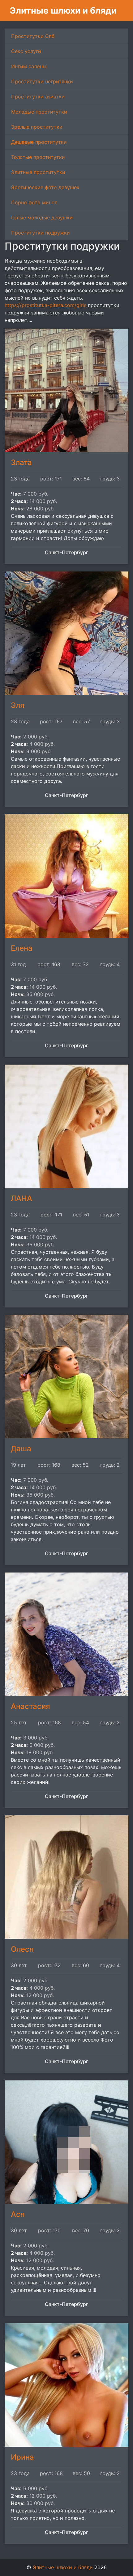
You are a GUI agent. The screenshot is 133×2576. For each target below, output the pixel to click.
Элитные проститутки (38, 172)
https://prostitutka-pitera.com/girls (45, 305)
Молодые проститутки (39, 112)
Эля (18, 705)
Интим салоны (29, 66)
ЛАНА (21, 1198)
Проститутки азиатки (38, 97)
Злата (21, 462)
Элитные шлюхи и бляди (63, 10)
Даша (21, 1449)
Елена (22, 948)
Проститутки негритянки (42, 81)
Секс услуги (26, 51)
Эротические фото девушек (45, 187)
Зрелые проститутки (37, 127)
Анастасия (30, 1706)
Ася (18, 2214)
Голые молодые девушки (42, 218)
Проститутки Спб (33, 36)
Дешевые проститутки (39, 142)
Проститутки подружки (41, 233)
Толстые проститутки (38, 157)
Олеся (22, 1949)
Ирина (22, 2457)
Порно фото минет (34, 202)
